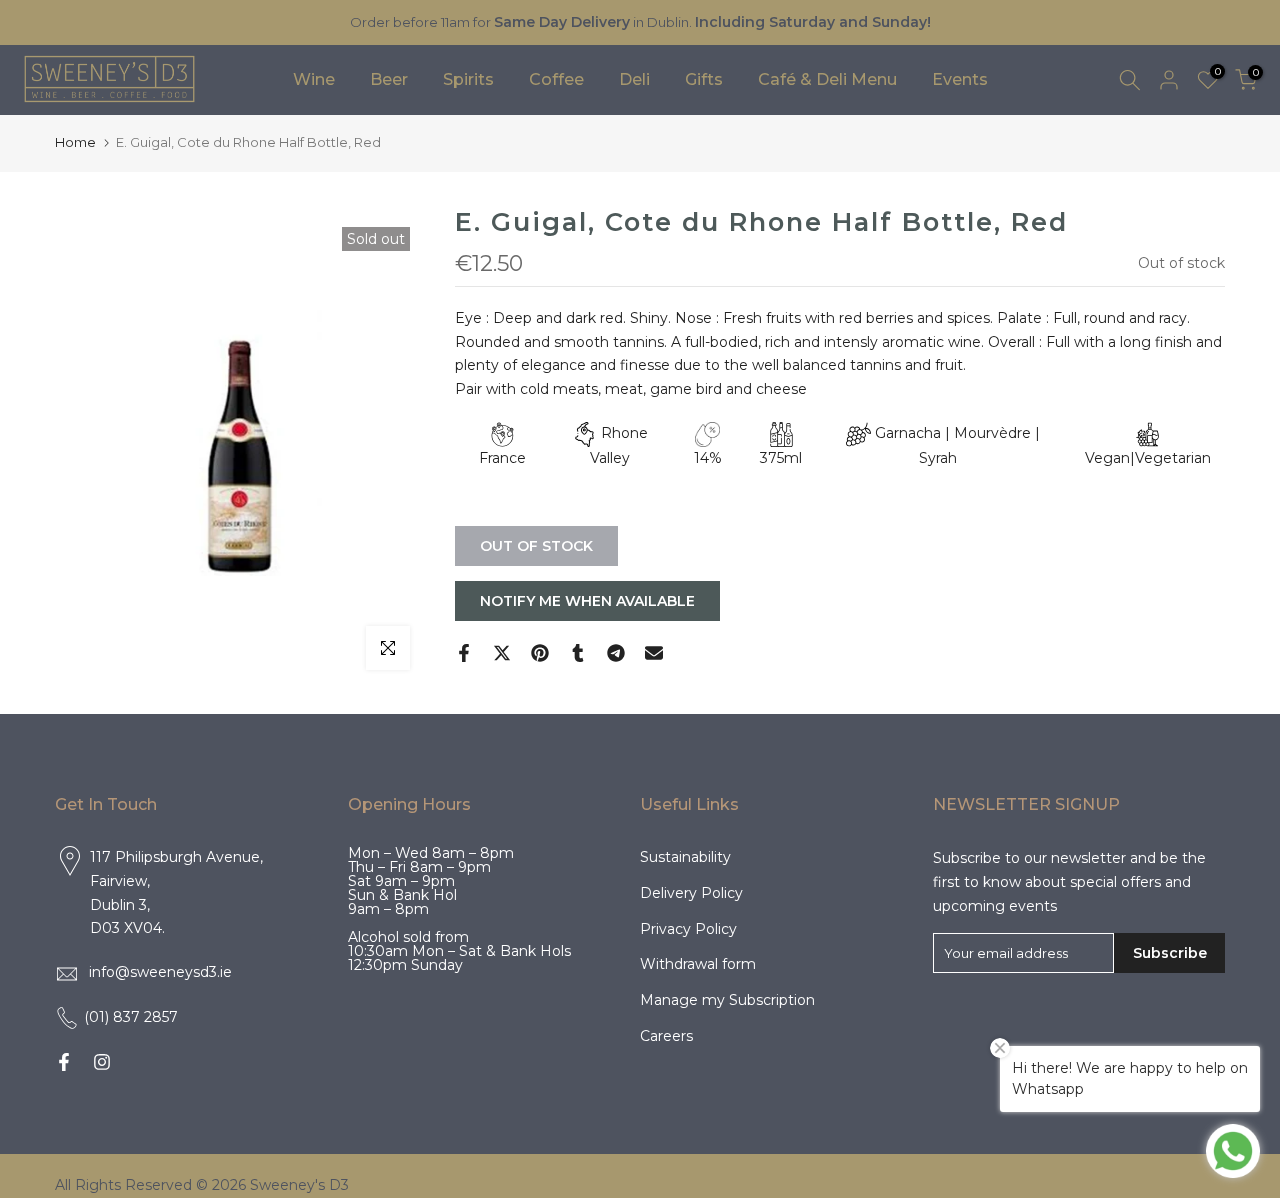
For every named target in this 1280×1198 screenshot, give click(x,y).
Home (75, 142)
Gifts (704, 79)
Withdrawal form (698, 964)
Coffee (556, 79)
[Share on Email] (654, 653)
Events (960, 79)
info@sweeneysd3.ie (160, 972)
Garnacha (908, 433)
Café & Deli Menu (827, 79)
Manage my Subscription (727, 1000)
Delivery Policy (691, 893)
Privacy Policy (688, 929)
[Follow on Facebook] (64, 1062)
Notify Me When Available (587, 601)
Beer (389, 79)
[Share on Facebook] (464, 653)
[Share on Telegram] (616, 653)
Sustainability (685, 857)
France (502, 458)
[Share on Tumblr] (578, 653)
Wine (314, 79)
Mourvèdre (992, 433)
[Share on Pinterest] (540, 653)
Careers (666, 1036)
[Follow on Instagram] (102, 1062)
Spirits (468, 79)
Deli (634, 79)
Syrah (938, 458)
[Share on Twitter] (502, 653)
